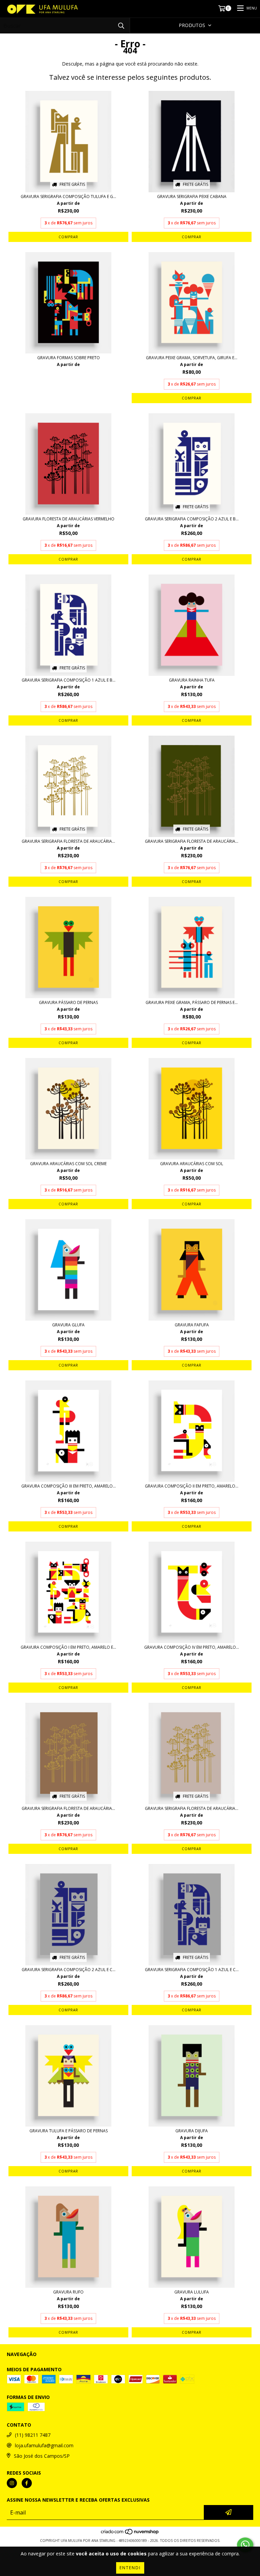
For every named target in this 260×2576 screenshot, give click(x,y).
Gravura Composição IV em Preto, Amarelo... (192, 1647)
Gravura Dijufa (192, 2131)
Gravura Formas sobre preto (69, 358)
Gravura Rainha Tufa (192, 680)
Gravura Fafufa (192, 1325)
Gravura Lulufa (192, 2292)
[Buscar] (121, 26)
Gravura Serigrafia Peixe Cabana (192, 197)
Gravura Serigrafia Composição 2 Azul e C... (69, 1970)
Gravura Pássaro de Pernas (68, 1003)
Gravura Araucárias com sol (192, 1164)
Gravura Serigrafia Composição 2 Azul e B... (192, 519)
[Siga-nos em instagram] (12, 2483)
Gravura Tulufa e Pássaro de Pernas (69, 2131)
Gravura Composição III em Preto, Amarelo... (69, 1486)
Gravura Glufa (68, 1325)
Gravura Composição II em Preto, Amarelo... (192, 1486)
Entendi (130, 2568)
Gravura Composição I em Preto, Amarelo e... (68, 1647)
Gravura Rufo (68, 2292)
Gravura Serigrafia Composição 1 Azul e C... (192, 1970)
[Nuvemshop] (130, 2534)
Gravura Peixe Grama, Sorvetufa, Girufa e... (192, 358)
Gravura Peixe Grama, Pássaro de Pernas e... (192, 1003)
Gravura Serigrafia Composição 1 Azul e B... (69, 680)
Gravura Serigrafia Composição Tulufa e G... (68, 197)
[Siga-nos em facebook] (27, 2483)
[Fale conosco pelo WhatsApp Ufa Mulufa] (245, 2545)
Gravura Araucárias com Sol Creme (68, 1164)
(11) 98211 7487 (33, 2435)
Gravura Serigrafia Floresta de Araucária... (68, 841)
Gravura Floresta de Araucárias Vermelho (69, 519)
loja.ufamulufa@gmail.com (44, 2445)
